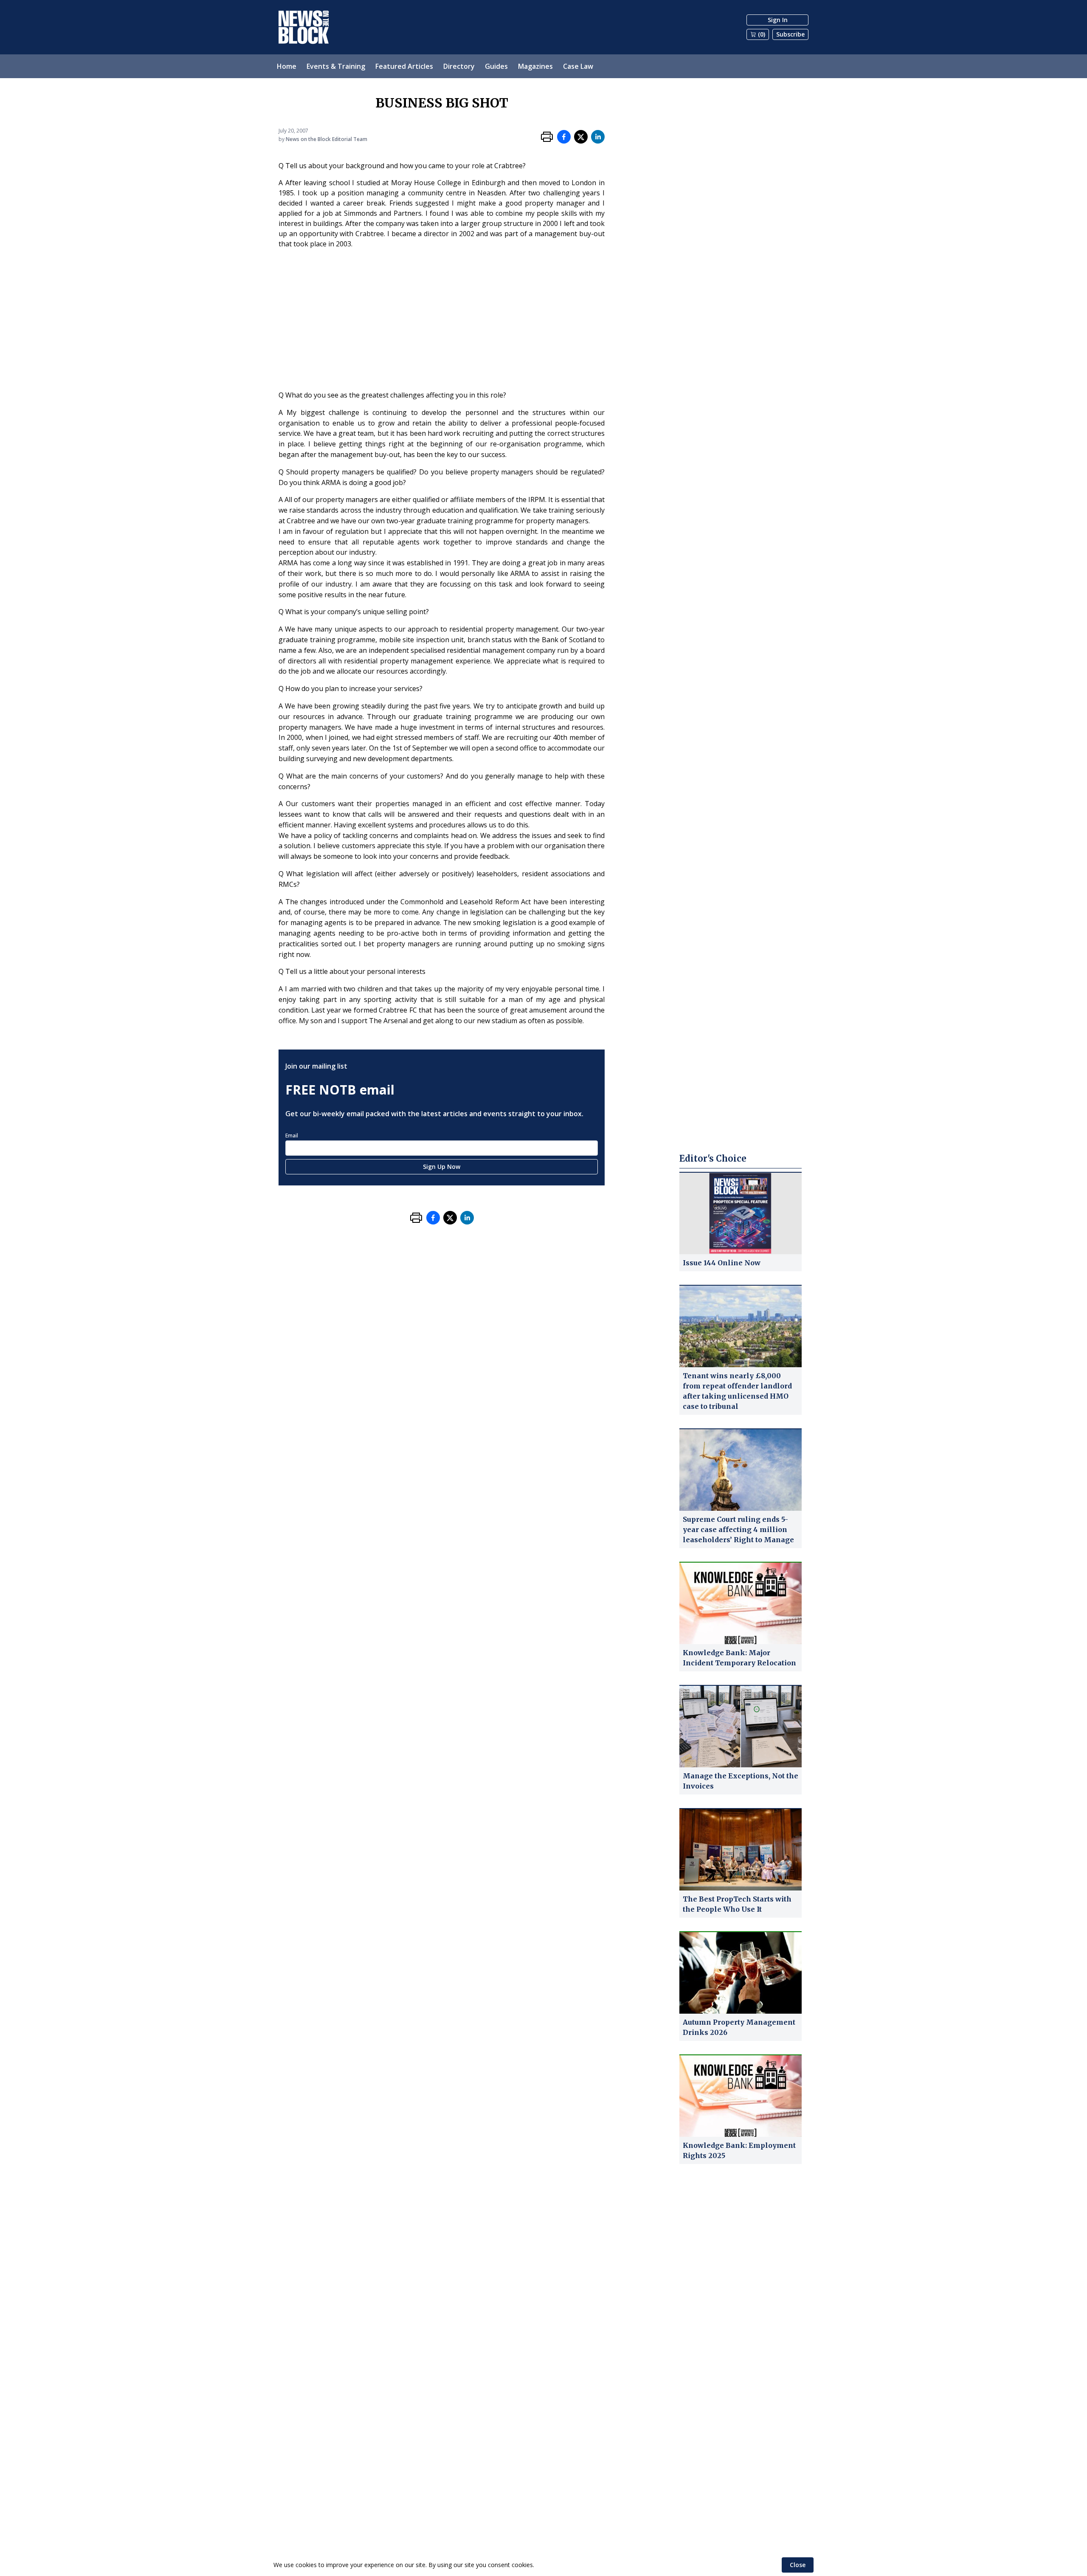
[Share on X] (581, 137)
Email (292, 1136)
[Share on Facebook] (564, 137)
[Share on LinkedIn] (598, 137)
